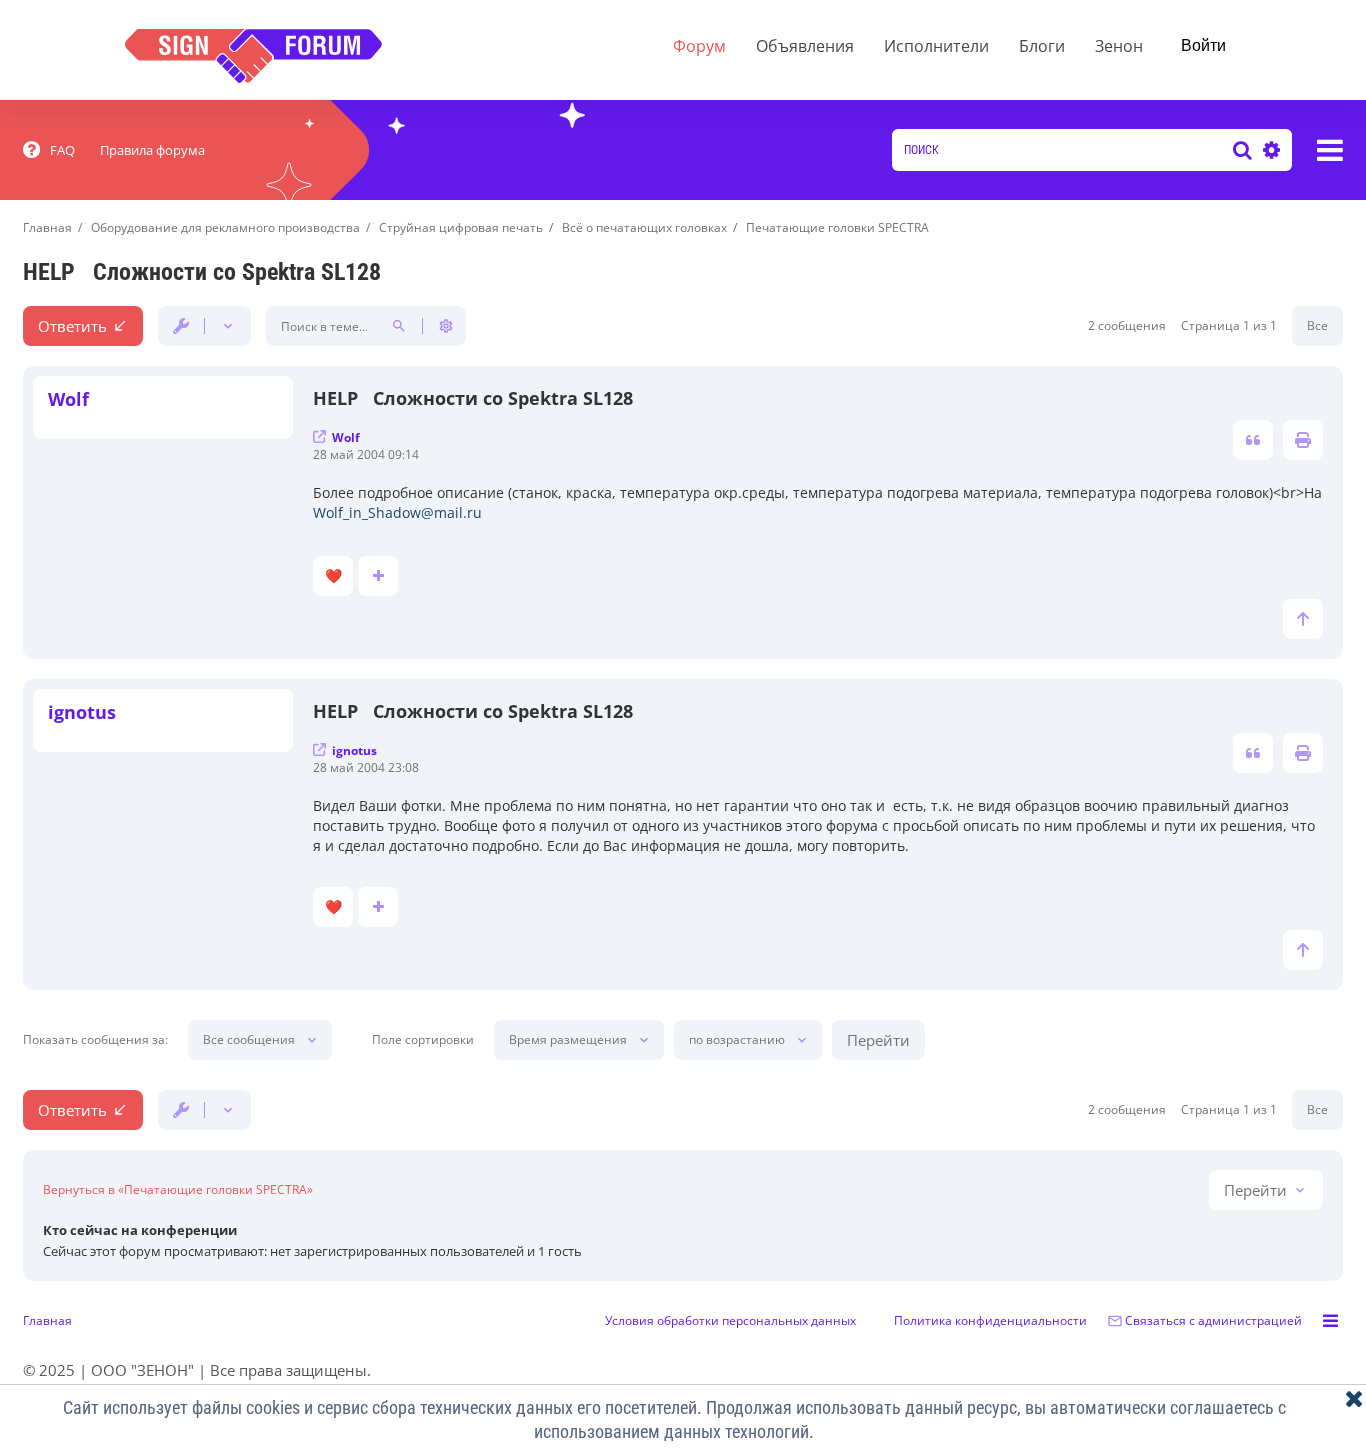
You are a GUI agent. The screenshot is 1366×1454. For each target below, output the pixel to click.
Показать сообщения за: (95, 1040)
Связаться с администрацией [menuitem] (1213, 1320)
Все (1317, 325)
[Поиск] (1242, 150)
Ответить (72, 326)
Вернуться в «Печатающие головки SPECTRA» (178, 1190)
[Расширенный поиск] (1269, 150)
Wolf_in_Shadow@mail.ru (397, 512)
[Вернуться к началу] (1303, 619)
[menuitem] (49, 150)
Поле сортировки (423, 1040)
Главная (47, 1320)
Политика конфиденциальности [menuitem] (990, 1320)
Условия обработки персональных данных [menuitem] (730, 1320)
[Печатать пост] (1303, 440)
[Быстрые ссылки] (1330, 150)
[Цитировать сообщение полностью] (1253, 440)
